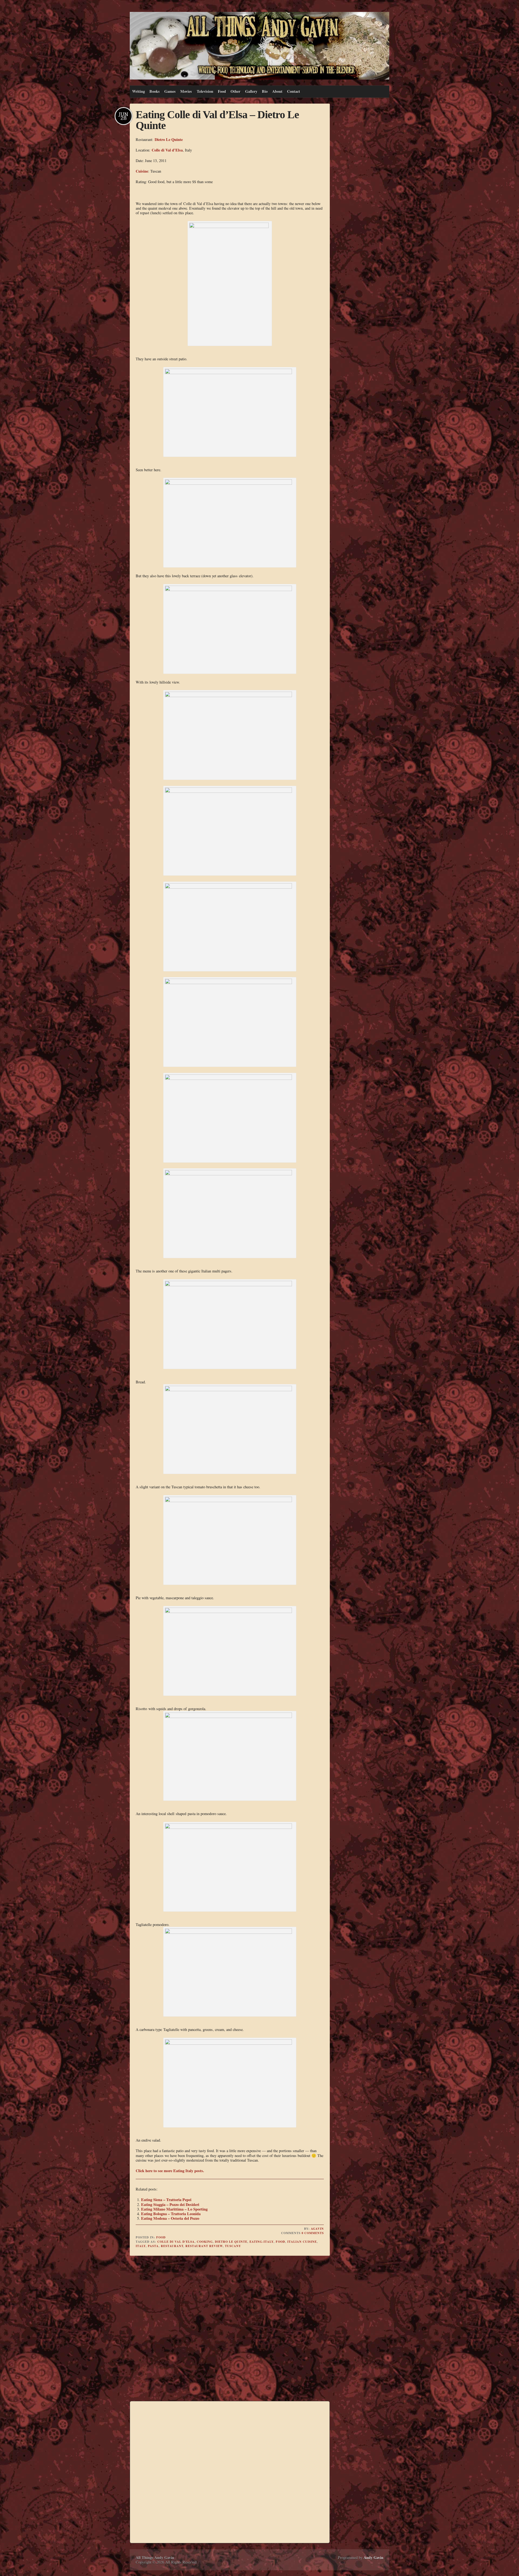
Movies (186, 91)
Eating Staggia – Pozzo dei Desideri (170, 2204)
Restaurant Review (204, 2246)
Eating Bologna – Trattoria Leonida (171, 2214)
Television (205, 91)
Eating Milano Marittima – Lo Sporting (174, 2209)
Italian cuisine (302, 2242)
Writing (139, 91)
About (277, 91)
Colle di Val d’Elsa (167, 150)
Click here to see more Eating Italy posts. (170, 2171)
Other (235, 91)
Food (222, 91)
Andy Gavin (373, 2557)
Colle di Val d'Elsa (176, 2242)
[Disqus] (230, 2329)
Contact (294, 91)
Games (170, 91)
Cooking (205, 2242)
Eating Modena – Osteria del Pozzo (170, 2218)
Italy (141, 2246)
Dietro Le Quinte (169, 139)
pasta (153, 2246)
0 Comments (313, 2233)
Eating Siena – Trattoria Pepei (166, 2200)
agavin (317, 2229)
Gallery (251, 91)
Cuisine (142, 171)
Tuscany (233, 2246)
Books (155, 91)
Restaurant (172, 2246)
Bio (265, 91)
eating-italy (262, 2242)
